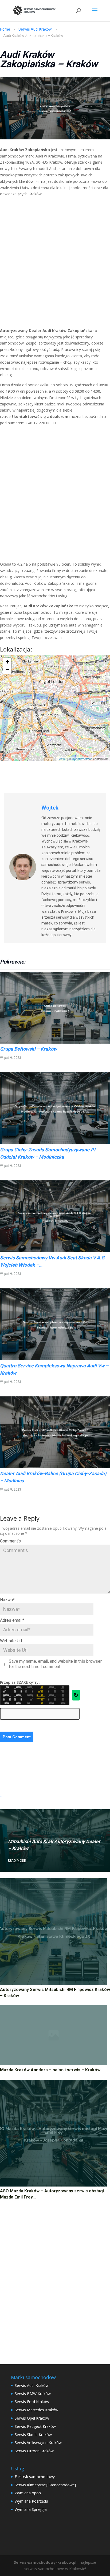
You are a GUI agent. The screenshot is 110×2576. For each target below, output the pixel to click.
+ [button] (7, 662)
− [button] (7, 670)
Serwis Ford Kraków (32, 2402)
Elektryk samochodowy (35, 2477)
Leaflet (62, 759)
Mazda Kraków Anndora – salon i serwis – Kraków (50, 2070)
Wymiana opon (28, 2493)
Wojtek (50, 808)
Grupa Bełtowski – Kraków (28, 1049)
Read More (17, 1861)
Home (5, 29)
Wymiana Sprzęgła (31, 2509)
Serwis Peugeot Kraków (35, 2426)
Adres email (12, 1620)
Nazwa (7, 1600)
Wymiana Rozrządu (31, 2501)
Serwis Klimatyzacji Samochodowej (45, 2485)
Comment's (10, 1541)
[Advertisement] (55, 264)
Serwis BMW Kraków (33, 2394)
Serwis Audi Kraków (35, 29)
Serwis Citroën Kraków (34, 2451)
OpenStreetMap (82, 759)
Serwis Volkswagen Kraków (38, 2443)
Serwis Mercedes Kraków (36, 2410)
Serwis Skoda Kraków (33, 2435)
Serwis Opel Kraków (32, 2418)
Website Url (11, 1641)
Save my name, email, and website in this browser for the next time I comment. (55, 1664)
